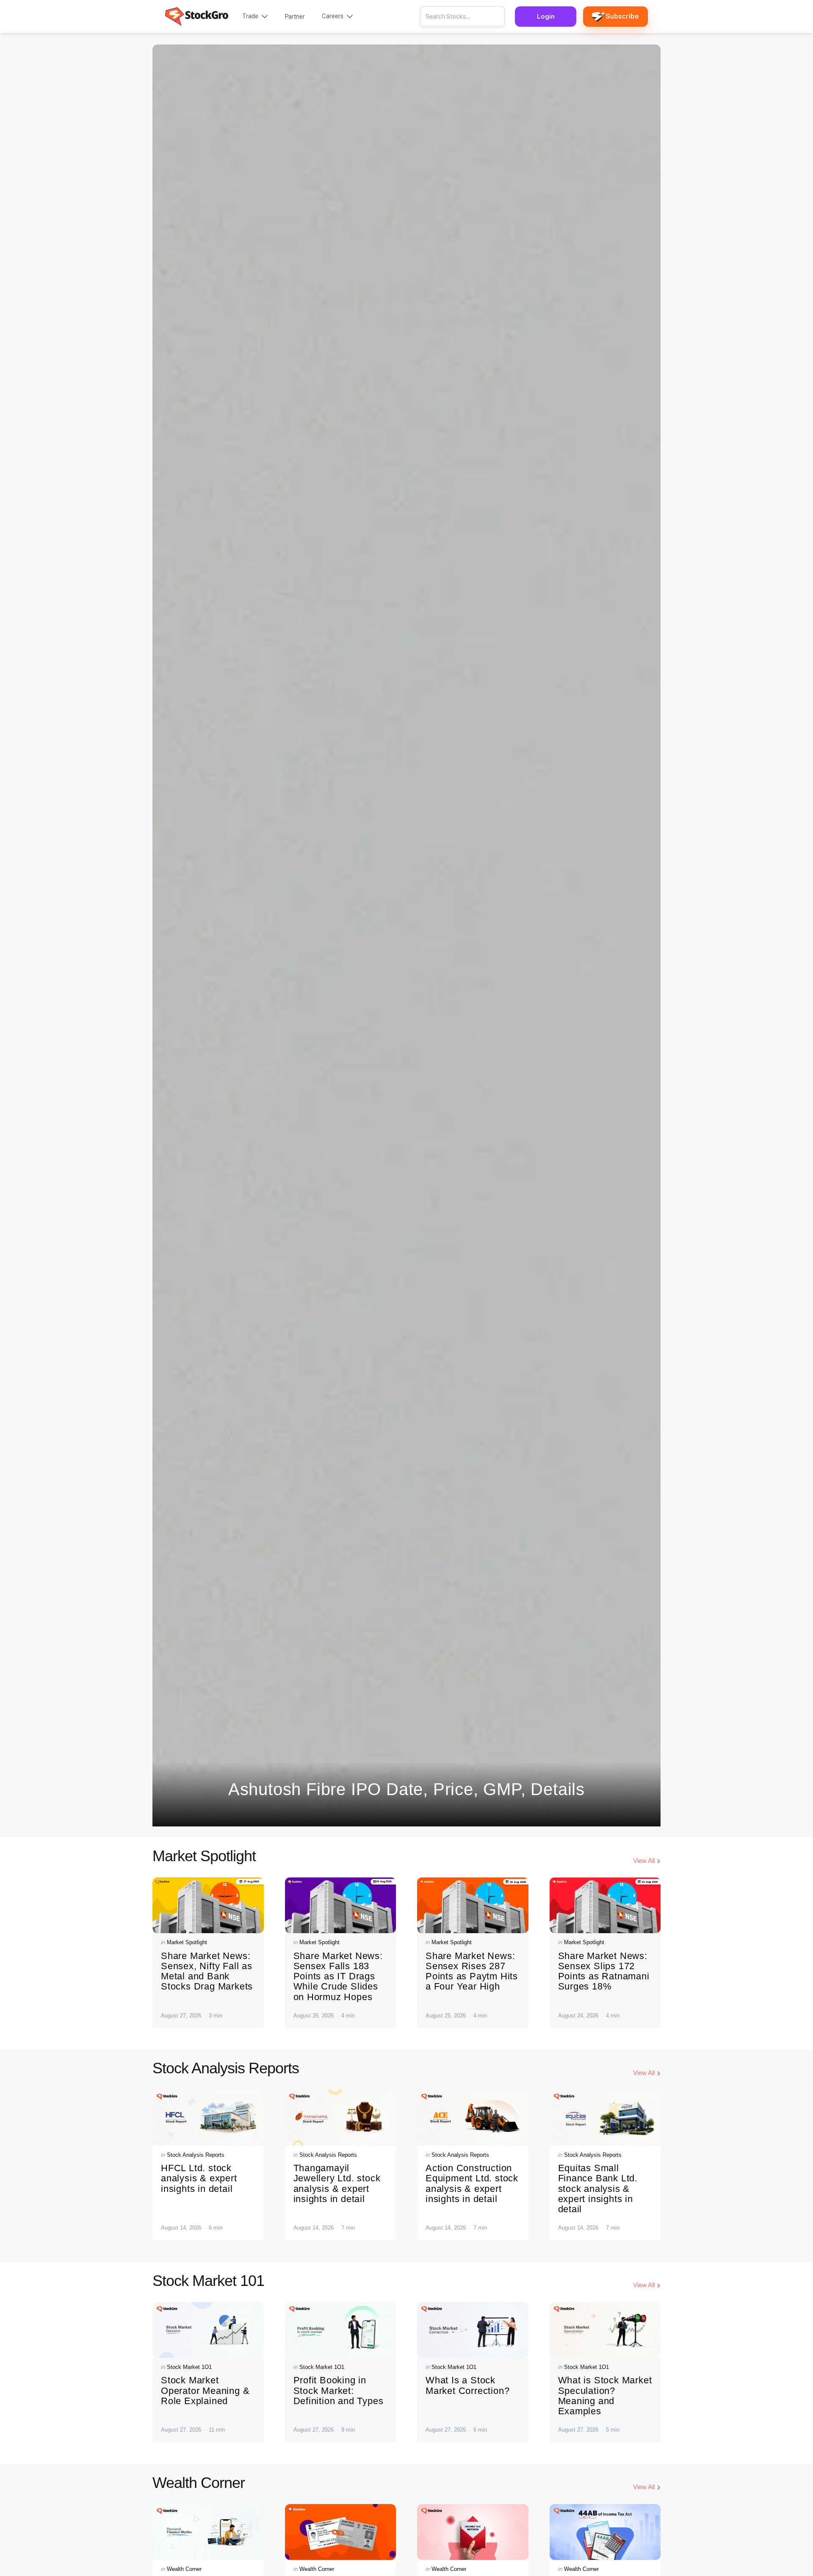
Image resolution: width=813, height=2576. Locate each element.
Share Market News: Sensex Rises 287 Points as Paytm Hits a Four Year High (472, 1971)
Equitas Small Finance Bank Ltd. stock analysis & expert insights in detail (598, 2189)
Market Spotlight (187, 1942)
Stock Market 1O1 (189, 2367)
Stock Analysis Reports (196, 2155)
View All (644, 1861)
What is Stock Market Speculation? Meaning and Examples (605, 2396)
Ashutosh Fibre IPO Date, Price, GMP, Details (406, 1789)
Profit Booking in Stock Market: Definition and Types (339, 2390)
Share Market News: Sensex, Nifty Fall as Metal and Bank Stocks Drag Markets (207, 1971)
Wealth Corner (184, 2569)
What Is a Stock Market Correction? (467, 2385)
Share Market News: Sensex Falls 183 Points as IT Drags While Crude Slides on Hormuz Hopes (338, 1976)
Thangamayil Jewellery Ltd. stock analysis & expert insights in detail (337, 2183)
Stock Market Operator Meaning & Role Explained (205, 2390)
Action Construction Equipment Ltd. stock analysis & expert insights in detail (472, 2183)
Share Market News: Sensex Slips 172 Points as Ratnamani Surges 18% (604, 1971)
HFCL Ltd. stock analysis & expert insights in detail (199, 2178)
